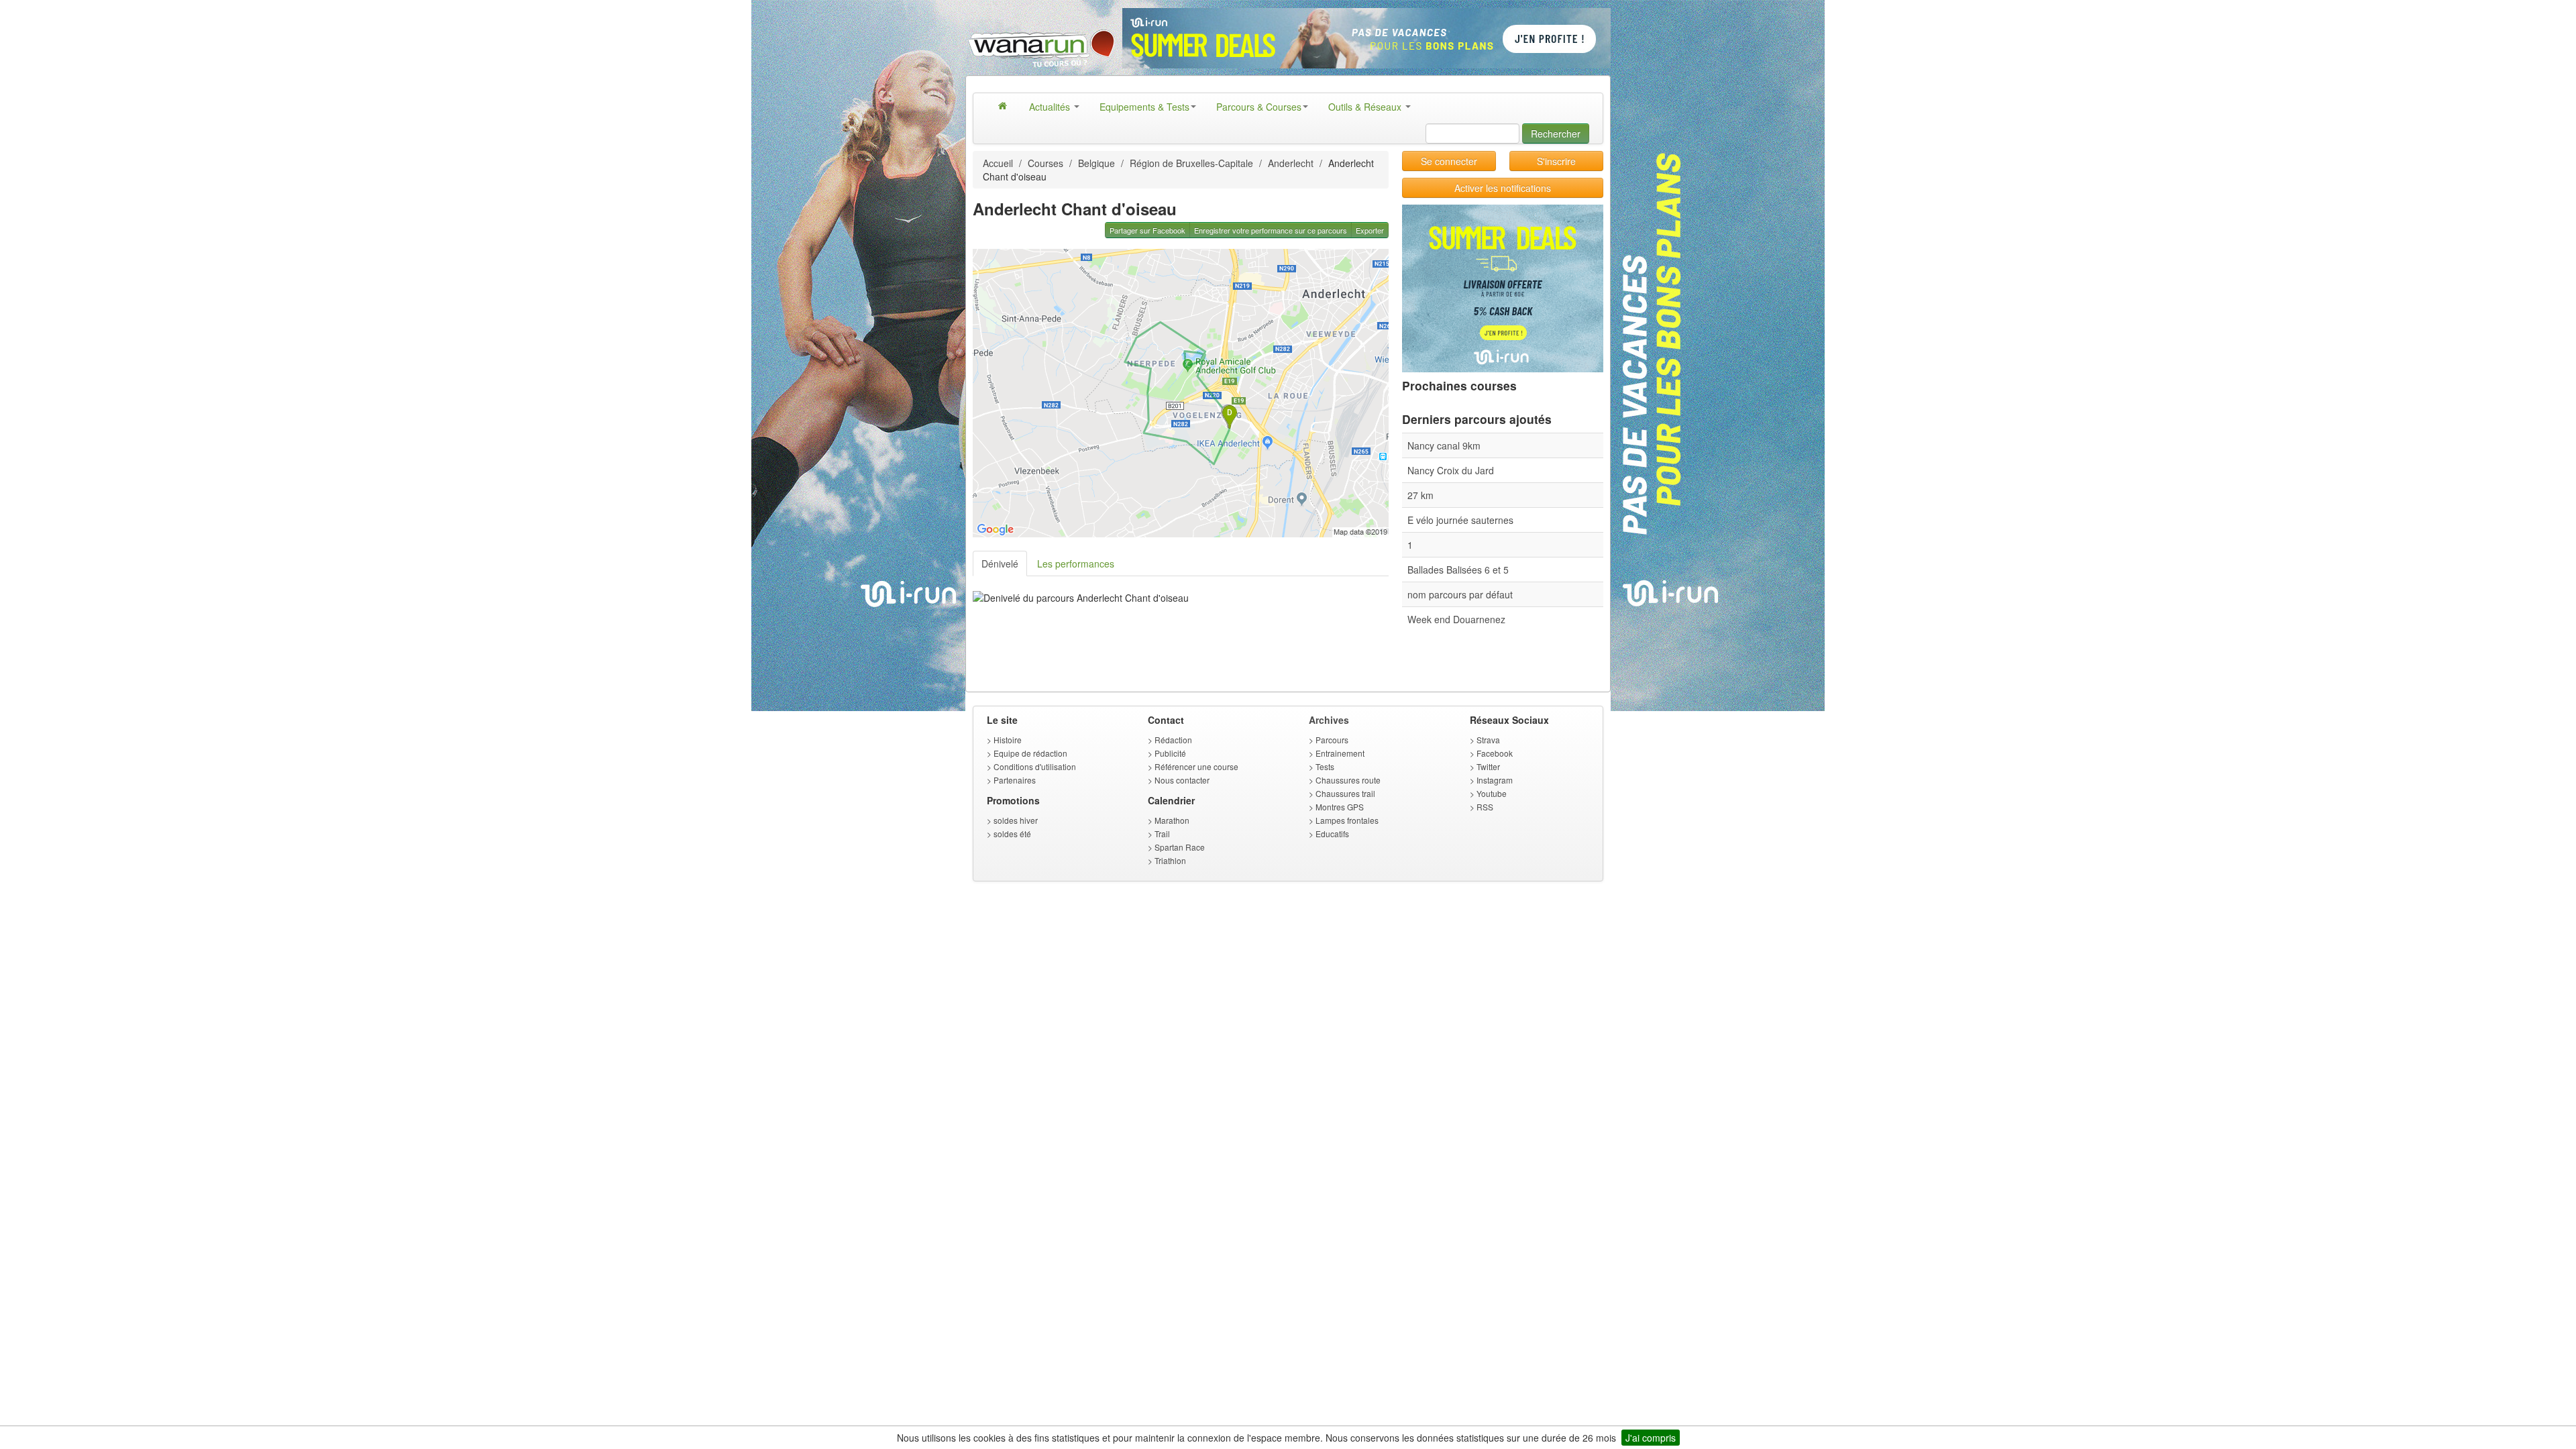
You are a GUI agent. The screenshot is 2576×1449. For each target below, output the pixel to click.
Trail (1162, 834)
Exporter (1370, 230)
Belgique (1096, 163)
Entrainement (1340, 753)
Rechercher (1556, 133)
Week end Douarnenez (1456, 619)
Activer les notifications (1503, 188)
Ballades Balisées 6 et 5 (1458, 570)
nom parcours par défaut (1460, 594)
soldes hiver (1016, 820)
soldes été (1012, 834)
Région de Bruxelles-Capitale (1191, 163)
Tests (1325, 766)
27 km (1420, 495)
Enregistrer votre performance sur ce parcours (1271, 230)
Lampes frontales (1347, 820)
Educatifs (1332, 834)
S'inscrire (1556, 161)
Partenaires (1015, 780)
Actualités (1051, 107)
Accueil (998, 163)
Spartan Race (1180, 847)
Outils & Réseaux (1366, 107)
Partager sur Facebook (1147, 230)
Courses (1045, 163)
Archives (1329, 720)
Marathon (1172, 820)
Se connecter (1449, 161)
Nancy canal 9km (1444, 445)
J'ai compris (1651, 1438)
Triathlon (1170, 860)
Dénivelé (1000, 563)
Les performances (1076, 563)
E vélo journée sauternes (1460, 520)
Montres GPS (1340, 807)
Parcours (1332, 740)
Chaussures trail (1345, 793)
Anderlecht (1291, 163)
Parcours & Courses (1259, 107)
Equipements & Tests (1144, 107)
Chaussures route (1348, 780)
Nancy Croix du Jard (1451, 470)
